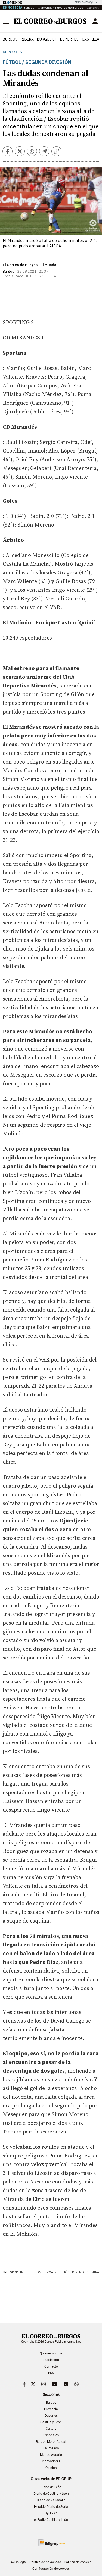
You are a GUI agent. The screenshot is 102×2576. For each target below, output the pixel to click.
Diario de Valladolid (51, 2500)
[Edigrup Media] (51, 2542)
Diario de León (51, 2487)
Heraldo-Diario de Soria (51, 2507)
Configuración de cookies (51, 2569)
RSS (51, 2373)
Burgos (10, 39)
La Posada (51, 2448)
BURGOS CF (47, 39)
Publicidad (51, 2360)
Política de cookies (78, 2562)
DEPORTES (69, 39)
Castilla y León (51, 2422)
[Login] (95, 21)
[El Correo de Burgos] (50, 21)
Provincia (51, 2409)
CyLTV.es (51, 2513)
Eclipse (29, 7)
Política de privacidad (45, 2562)
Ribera (27, 39)
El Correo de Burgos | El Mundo (30, 265)
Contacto (51, 2366)
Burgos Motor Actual (51, 2442)
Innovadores (51, 2461)
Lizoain (50, 2272)
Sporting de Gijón (26, 2272)
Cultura (51, 2429)
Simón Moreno (72, 2272)
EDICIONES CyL (84, 2)
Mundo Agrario (51, 2455)
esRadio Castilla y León (51, 2520)
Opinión (51, 2468)
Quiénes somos (51, 2353)
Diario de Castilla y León (51, 2494)
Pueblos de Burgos (69, 7)
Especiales (51, 2435)
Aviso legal (19, 2562)
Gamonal (45, 7)
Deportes (12, 52)
